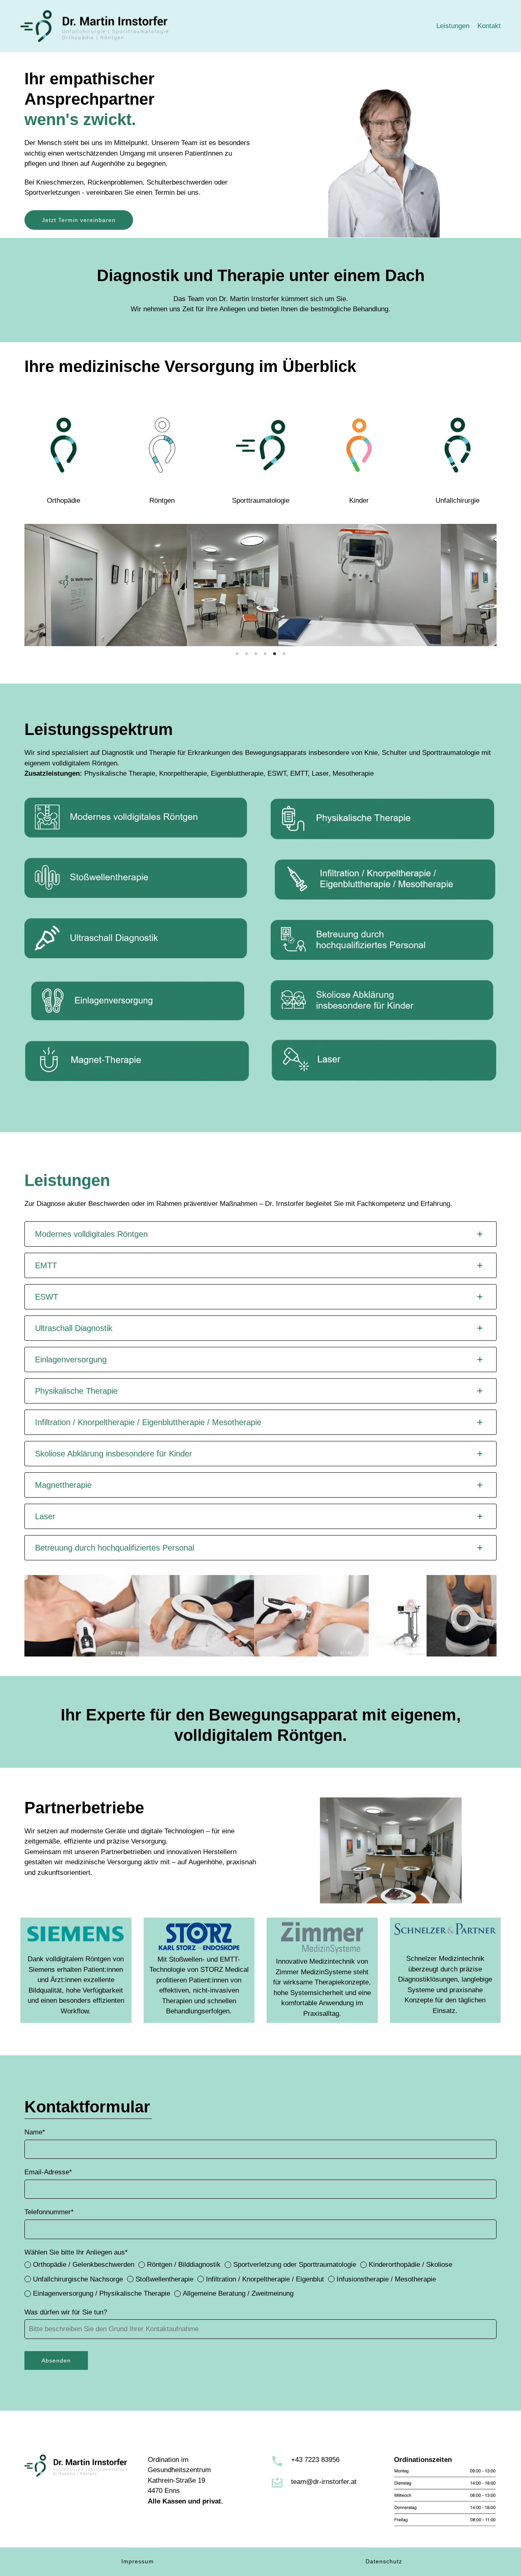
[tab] (260, 1234)
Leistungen (453, 26)
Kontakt (489, 26)
